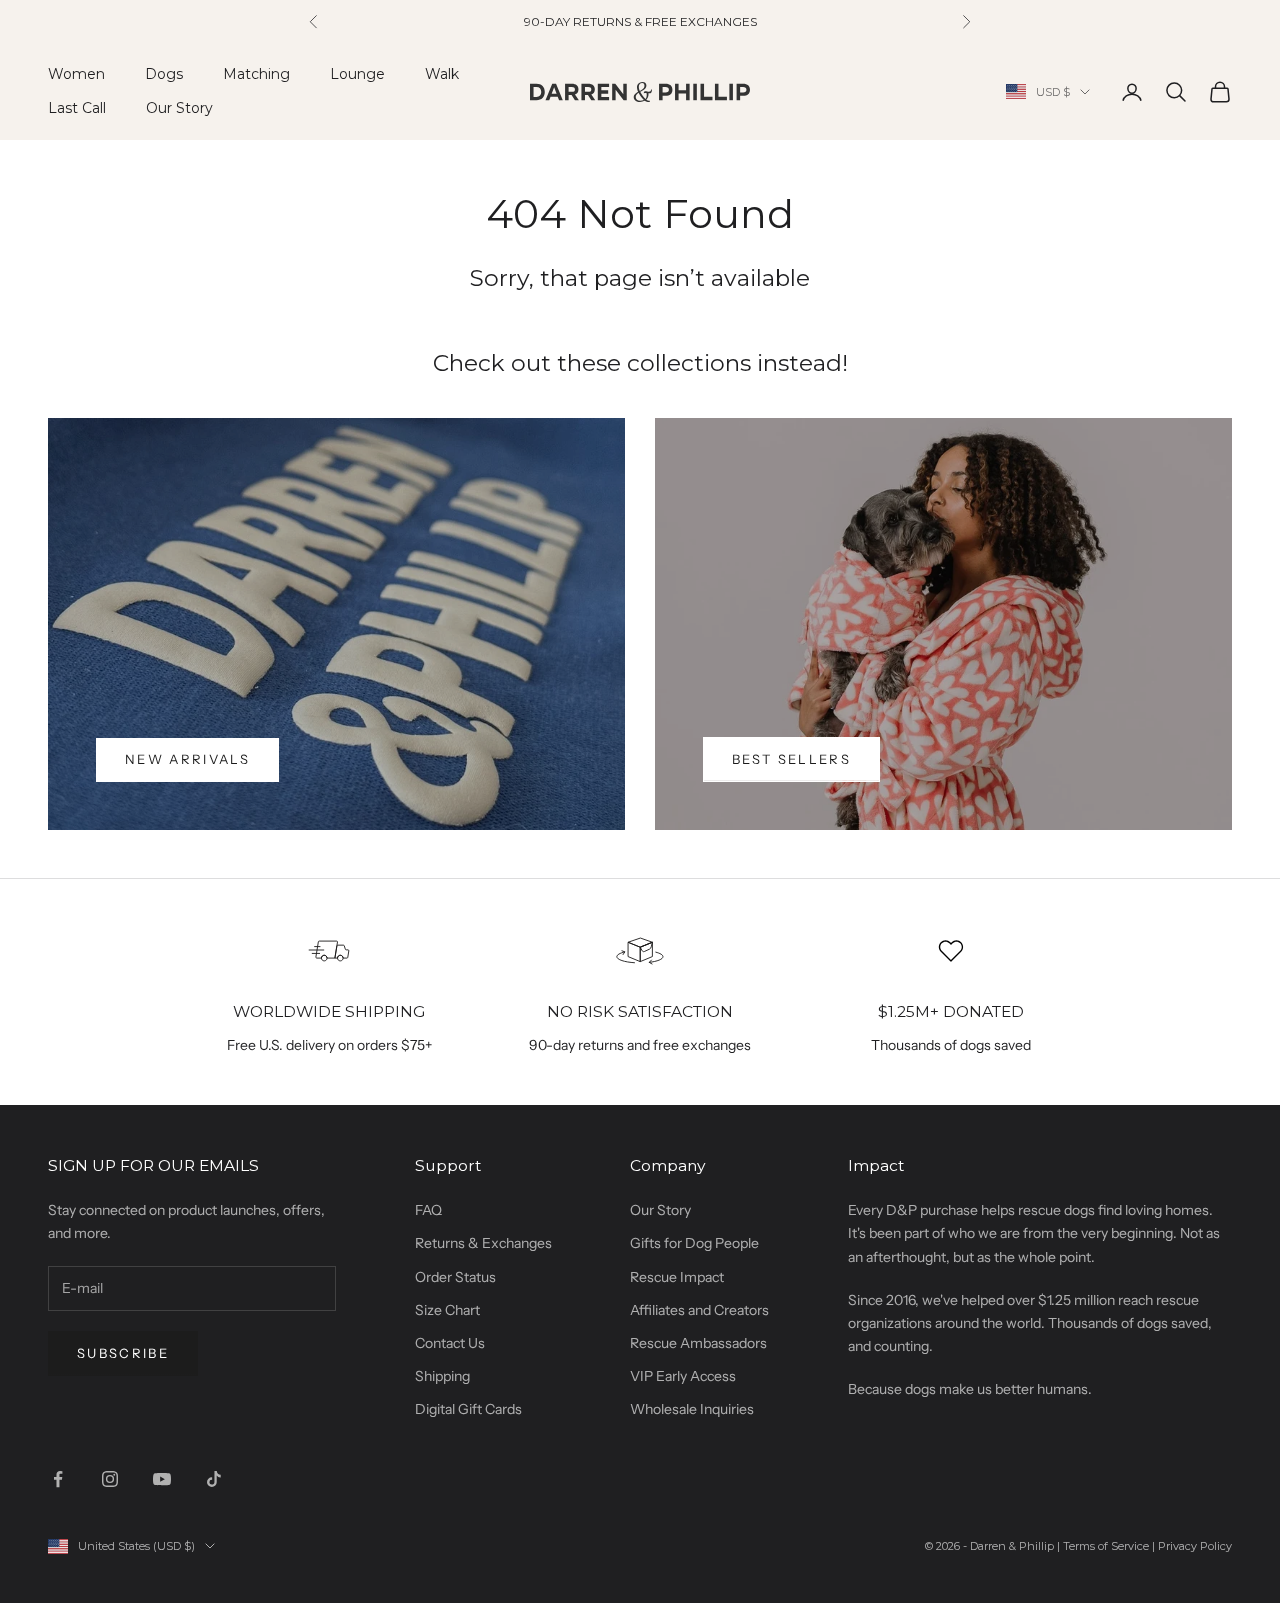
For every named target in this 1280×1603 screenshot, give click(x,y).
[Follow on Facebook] (58, 1479)
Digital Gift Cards (468, 1409)
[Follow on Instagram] (110, 1479)
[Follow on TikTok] (214, 1479)
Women (76, 74)
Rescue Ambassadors (698, 1343)
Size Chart (447, 1310)
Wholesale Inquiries (692, 1409)
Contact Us (450, 1343)
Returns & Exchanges (483, 1243)
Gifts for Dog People (694, 1243)
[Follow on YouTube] (162, 1479)
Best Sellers (791, 759)
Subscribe (123, 1353)
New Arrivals (187, 759)
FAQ (428, 1210)
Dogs (164, 74)
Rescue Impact (677, 1277)
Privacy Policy (1195, 1546)
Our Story (179, 108)
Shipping (442, 1376)
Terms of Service (1106, 1546)
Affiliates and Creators (699, 1310)
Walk (442, 74)
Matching (256, 74)
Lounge (357, 74)
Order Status (455, 1277)
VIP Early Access (683, 1376)
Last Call (77, 108)
